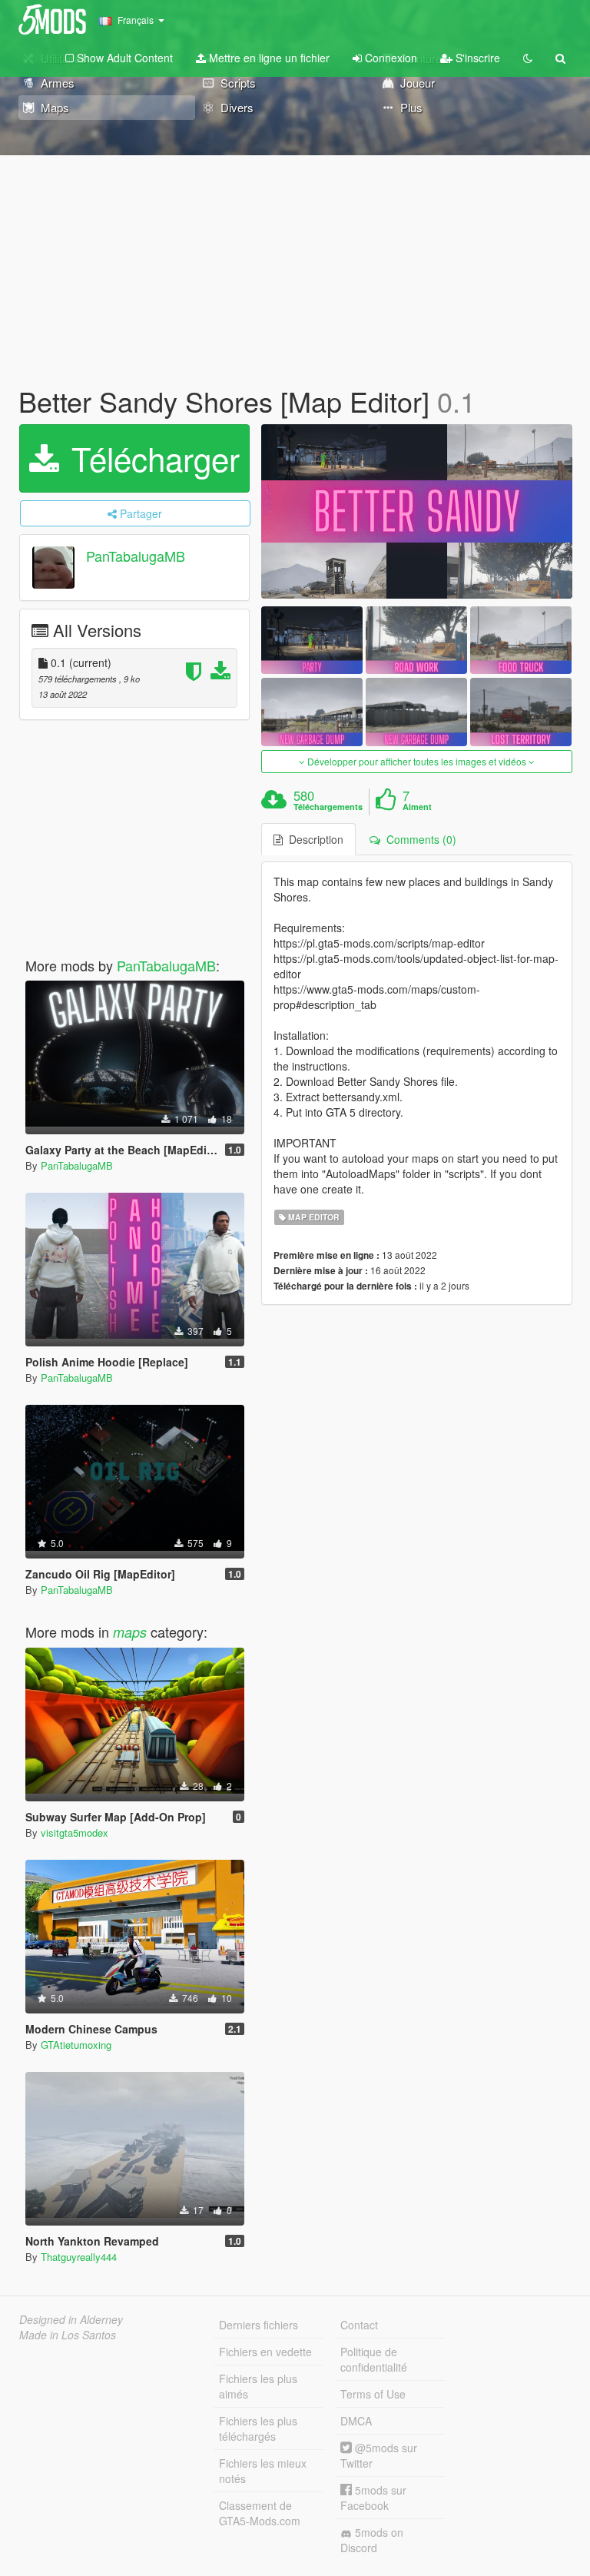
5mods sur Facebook (373, 2498)
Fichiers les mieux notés (263, 2471)
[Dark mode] (528, 58)
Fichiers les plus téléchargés (258, 2428)
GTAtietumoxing (76, 2045)
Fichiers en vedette (265, 2352)
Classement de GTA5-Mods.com (260, 2513)
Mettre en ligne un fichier (268, 58)
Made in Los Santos (68, 2335)
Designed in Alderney (71, 2319)
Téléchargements (328, 807)
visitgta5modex (75, 1832)
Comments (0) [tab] (418, 839)
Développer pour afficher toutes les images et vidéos (417, 761)
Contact (359, 2325)
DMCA (356, 2421)
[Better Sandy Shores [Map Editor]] (417, 512)
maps (130, 1632)
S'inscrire (476, 58)
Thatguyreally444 (79, 2257)
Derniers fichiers (259, 2325)
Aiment (417, 807)
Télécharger (151, 458)
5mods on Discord (372, 2540)
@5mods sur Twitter (379, 2455)
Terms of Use (373, 2394)
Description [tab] (313, 839)
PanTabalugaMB (136, 556)
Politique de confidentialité (374, 2359)
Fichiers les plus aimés (258, 2386)
